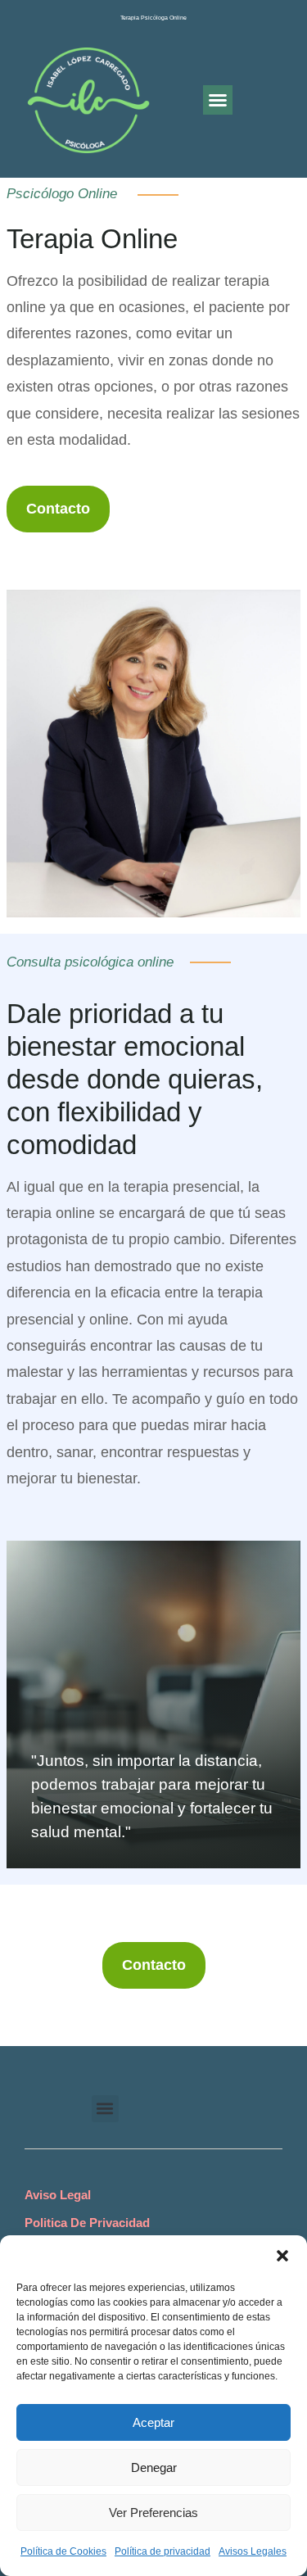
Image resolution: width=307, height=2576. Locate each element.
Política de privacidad (163, 2551)
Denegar (154, 2467)
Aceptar (153, 2422)
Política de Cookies (63, 2551)
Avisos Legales (253, 2551)
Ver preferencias (153, 2513)
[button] (282, 2256)
